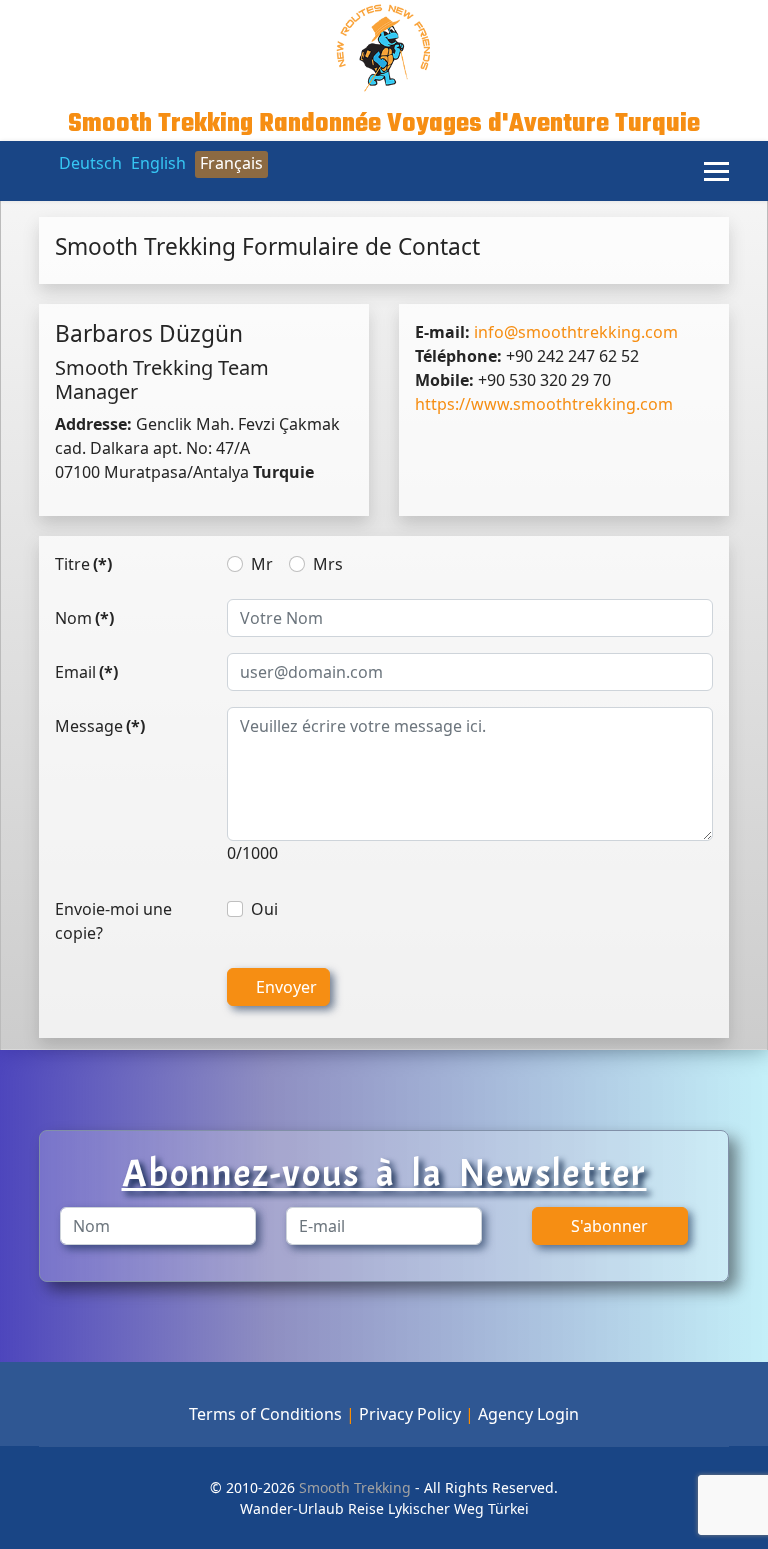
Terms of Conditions (265, 1414)
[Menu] (716, 171)
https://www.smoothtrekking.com (544, 404)
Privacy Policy (410, 1414)
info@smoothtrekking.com (576, 332)
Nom (84, 618)
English (158, 163)
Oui (264, 909)
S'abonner (609, 1226)
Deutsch (90, 163)
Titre (83, 564)
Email (86, 672)
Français (231, 163)
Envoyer (284, 987)
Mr (262, 564)
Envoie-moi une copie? (113, 921)
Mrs (328, 564)
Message (100, 726)
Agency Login (528, 1414)
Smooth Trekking (353, 1487)
